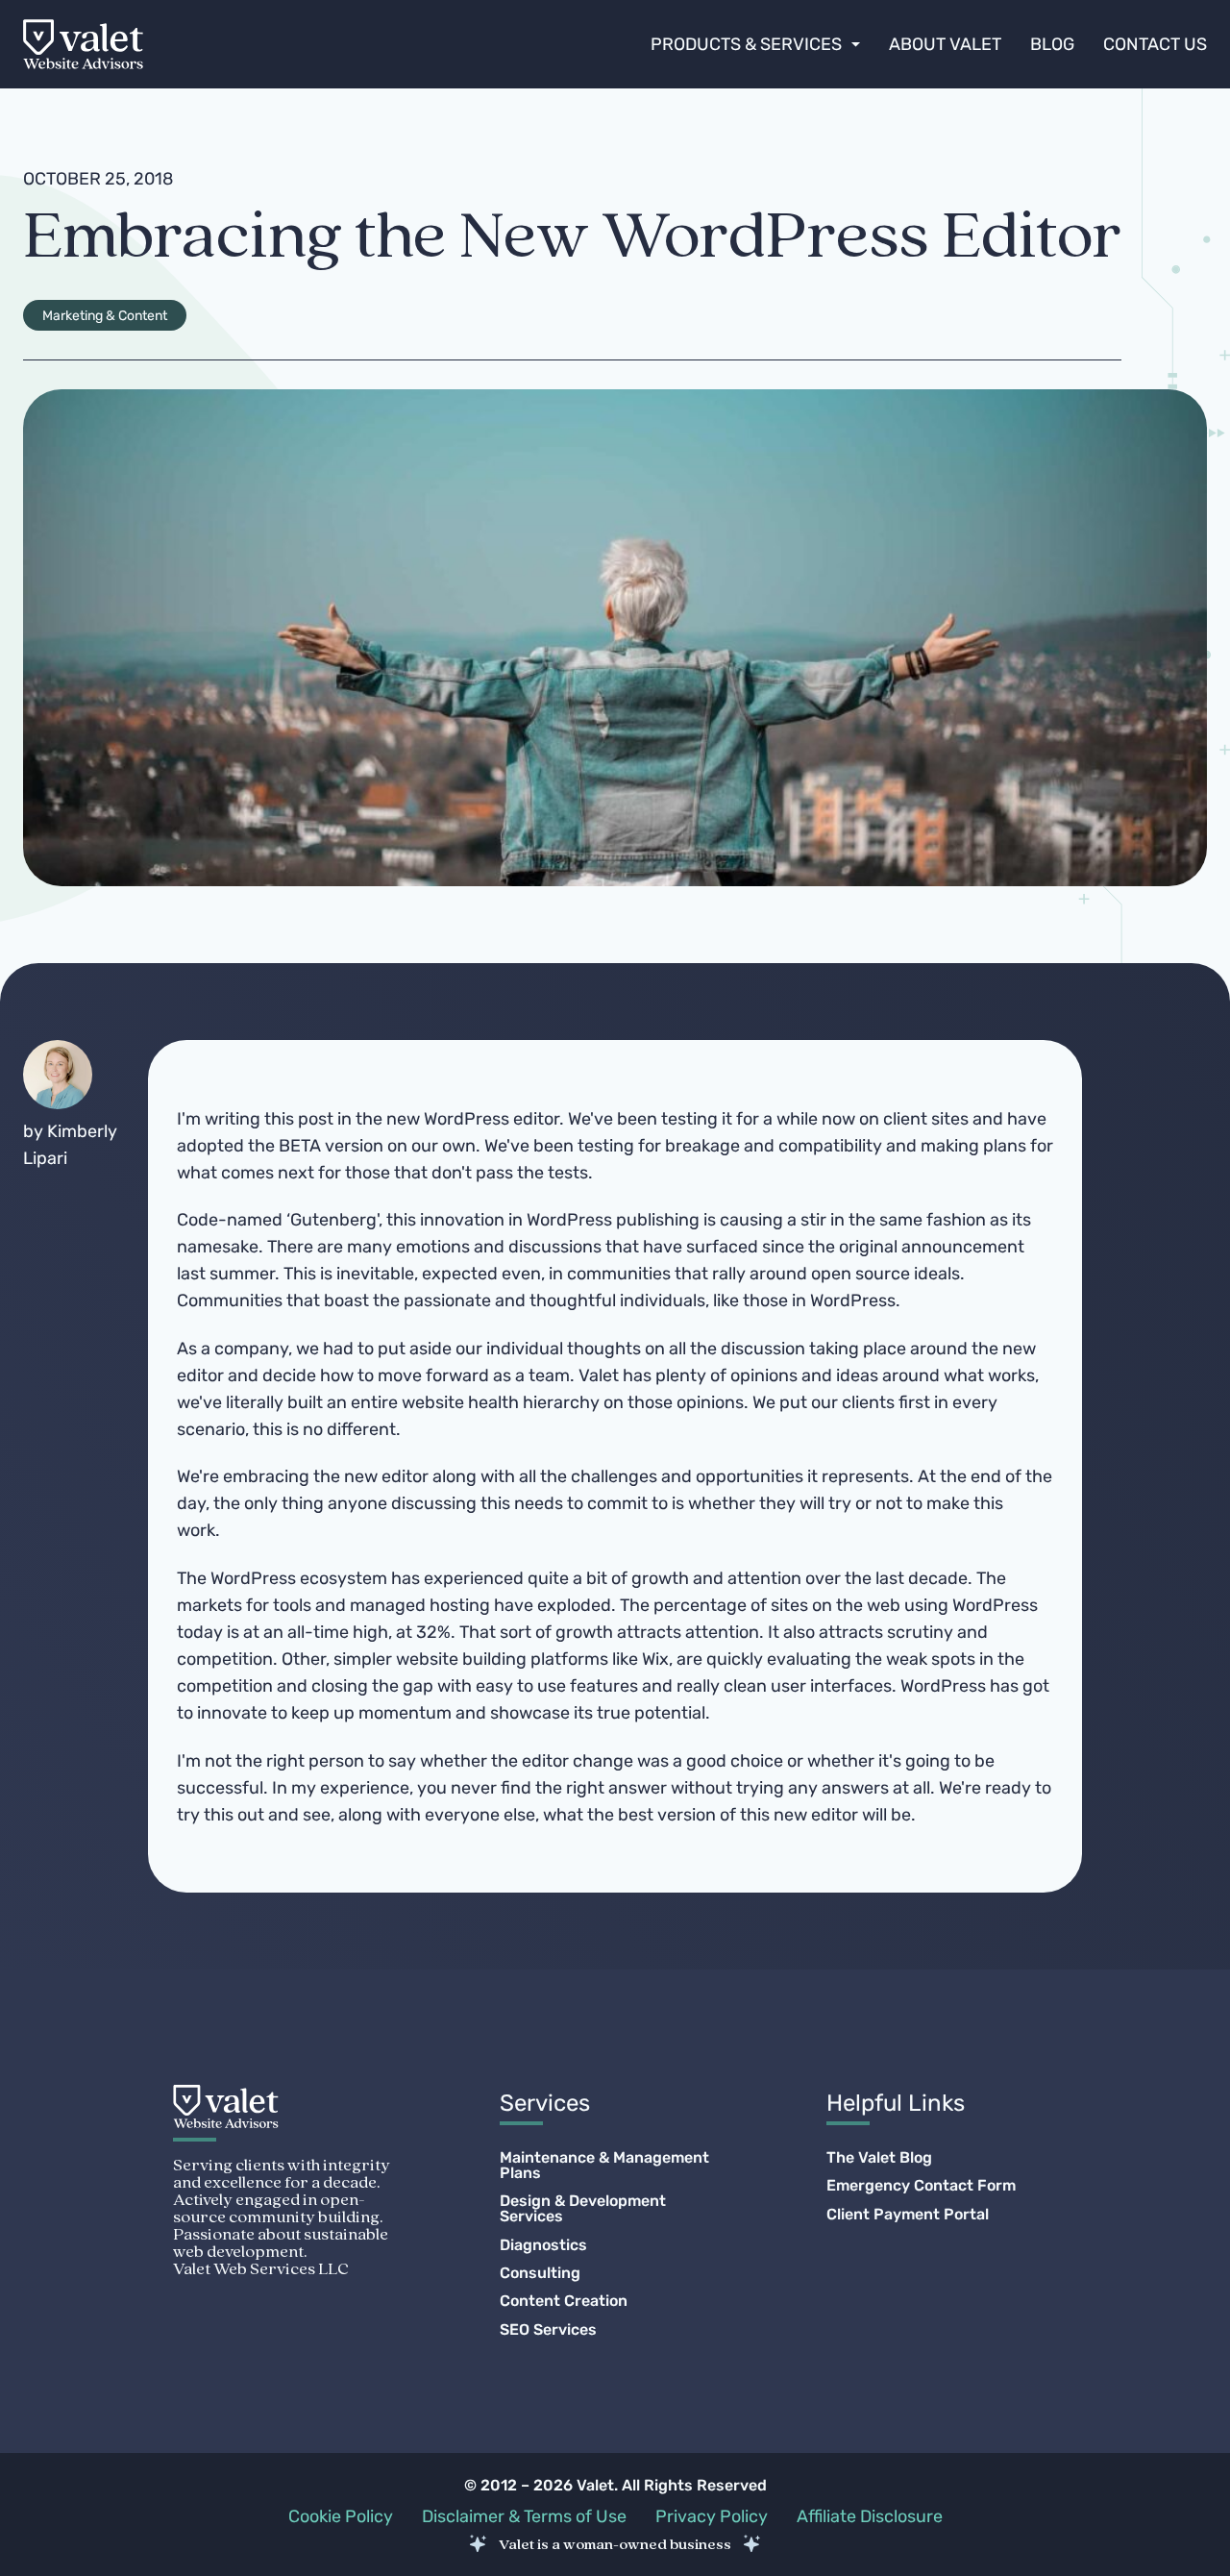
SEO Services (548, 2330)
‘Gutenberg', (334, 1220)
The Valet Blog (879, 2158)
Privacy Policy (712, 2516)
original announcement (932, 1247)
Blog (1052, 44)
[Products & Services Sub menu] (856, 44)
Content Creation (564, 2301)
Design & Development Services (583, 2209)
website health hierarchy (503, 1402)
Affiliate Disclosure (870, 2516)
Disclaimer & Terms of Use (524, 2516)
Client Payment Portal (908, 2215)
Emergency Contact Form (921, 2186)
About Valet (945, 44)
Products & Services (746, 44)
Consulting (540, 2273)
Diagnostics (543, 2245)
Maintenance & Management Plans (604, 2166)
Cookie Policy (341, 2516)
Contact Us (1155, 44)
